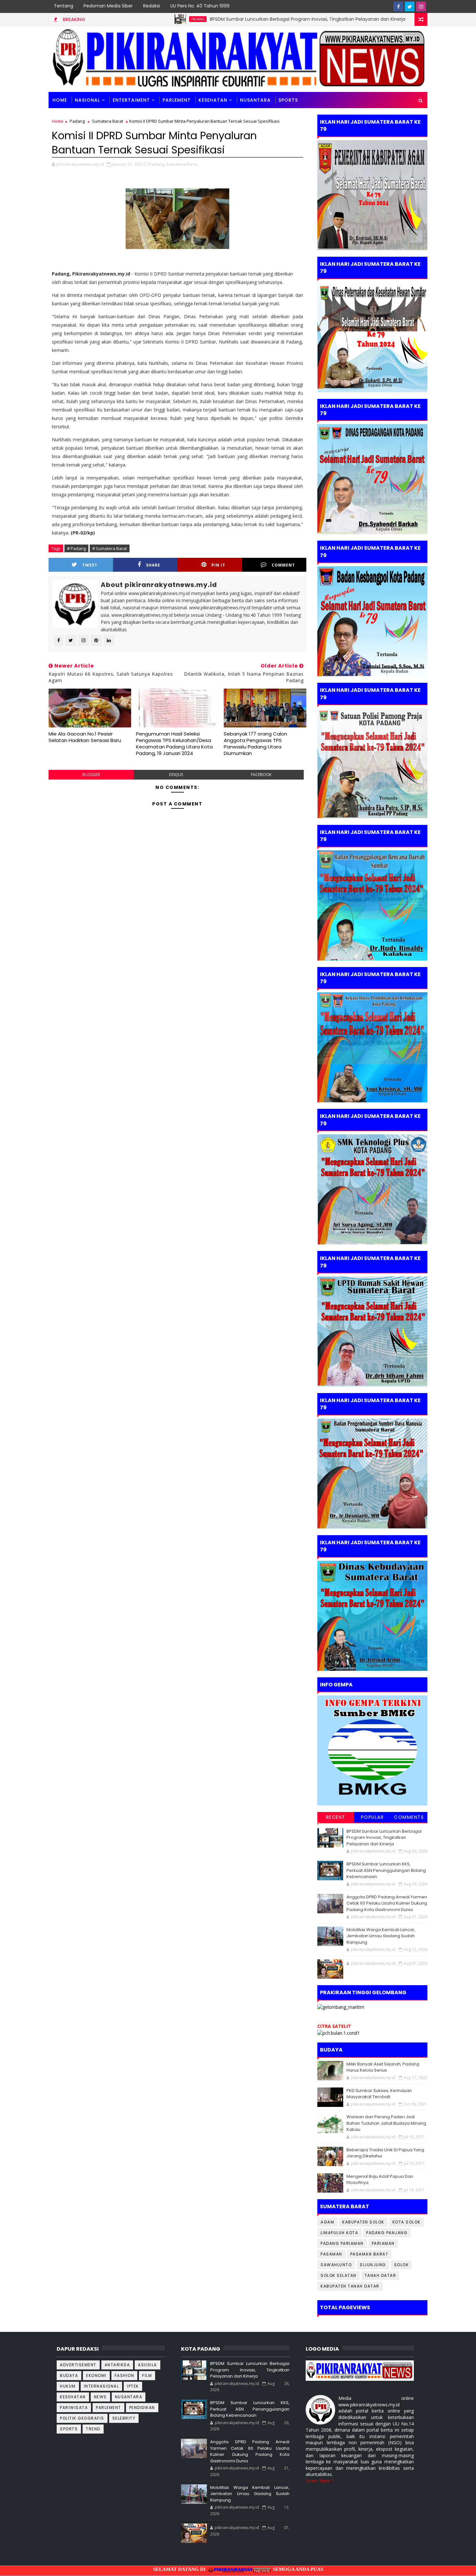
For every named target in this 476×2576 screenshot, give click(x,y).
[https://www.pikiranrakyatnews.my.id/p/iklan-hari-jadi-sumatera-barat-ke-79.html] (372, 1615)
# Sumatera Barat (110, 548)
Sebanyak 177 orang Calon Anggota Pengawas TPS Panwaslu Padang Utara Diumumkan (255, 744)
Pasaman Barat (369, 2254)
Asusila (147, 2365)
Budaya (69, 2375)
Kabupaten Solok (363, 2222)
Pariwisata (74, 2407)
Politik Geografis (82, 2418)
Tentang (63, 6)
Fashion (125, 2375)
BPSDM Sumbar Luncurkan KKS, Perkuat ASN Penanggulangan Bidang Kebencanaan (386, 1870)
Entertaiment (131, 100)
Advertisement (78, 2365)
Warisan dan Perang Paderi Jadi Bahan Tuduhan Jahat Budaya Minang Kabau (386, 2123)
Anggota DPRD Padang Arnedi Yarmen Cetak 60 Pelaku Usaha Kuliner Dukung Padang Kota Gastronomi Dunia (387, 1903)
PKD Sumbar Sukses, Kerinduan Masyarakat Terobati (379, 2094)
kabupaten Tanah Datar (350, 2286)
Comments (409, 1817)
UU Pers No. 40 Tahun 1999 (200, 6)
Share (153, 565)
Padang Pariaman (342, 2243)
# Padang (76, 548)
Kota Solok (407, 2222)
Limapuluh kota (339, 2233)
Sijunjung (373, 2265)
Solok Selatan (339, 2275)
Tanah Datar (380, 2275)
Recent (336, 1817)
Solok (402, 2265)
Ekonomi (96, 2375)
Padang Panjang (387, 2233)
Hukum (68, 2386)
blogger (91, 775)
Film (147, 2375)
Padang (121, 19)
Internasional (102, 2386)
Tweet (90, 565)
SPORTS (288, 100)
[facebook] (398, 6)
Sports (69, 2429)
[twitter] (410, 6)
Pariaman (383, 2243)
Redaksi (152, 6)
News (100, 2397)
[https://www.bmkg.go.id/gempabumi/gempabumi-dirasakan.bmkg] (372, 1750)
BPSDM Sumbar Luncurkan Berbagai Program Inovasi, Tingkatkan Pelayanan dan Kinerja (231, 19)
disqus (176, 775)
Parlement (177, 100)
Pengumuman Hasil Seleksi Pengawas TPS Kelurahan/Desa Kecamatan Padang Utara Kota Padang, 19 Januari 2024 (174, 744)
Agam (327, 2222)
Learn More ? (320, 2481)
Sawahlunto (336, 2265)
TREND (93, 2429)
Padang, (157, 164)
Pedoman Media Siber (108, 6)
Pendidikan (142, 2407)
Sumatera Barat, (182, 164)
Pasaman (331, 2254)
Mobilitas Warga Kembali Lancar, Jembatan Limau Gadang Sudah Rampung (381, 1936)
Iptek (133, 2386)
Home (60, 100)
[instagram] (421, 6)
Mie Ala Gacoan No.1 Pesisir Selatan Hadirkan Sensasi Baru (85, 737)
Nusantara (255, 100)
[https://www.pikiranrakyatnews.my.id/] (360, 2370)
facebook (261, 775)
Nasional (87, 100)
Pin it (218, 565)
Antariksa (117, 2365)
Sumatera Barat (108, 121)
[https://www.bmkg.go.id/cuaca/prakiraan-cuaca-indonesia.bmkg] (339, 2032)
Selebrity (124, 2418)
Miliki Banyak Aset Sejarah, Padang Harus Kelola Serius (383, 2067)
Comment (283, 565)
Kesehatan (213, 100)
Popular (373, 1817)
